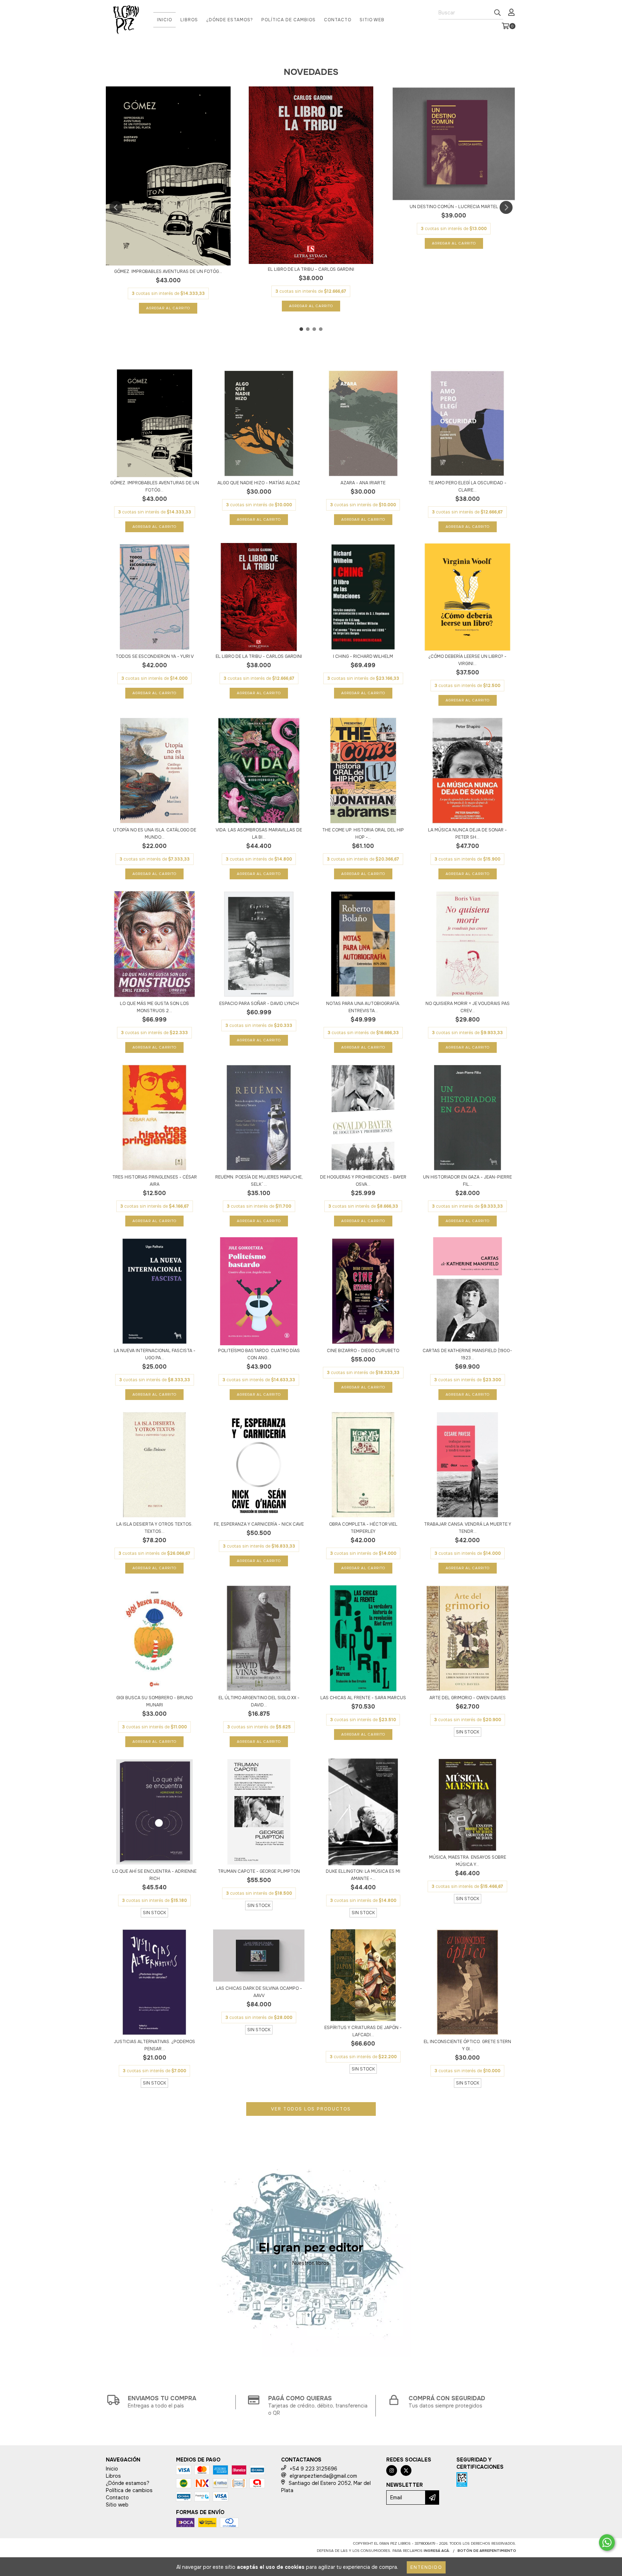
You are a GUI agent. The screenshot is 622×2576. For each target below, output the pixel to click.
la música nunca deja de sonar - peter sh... (467, 834)
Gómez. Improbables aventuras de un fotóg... (168, 271)
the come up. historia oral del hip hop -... (363, 834)
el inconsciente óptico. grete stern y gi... (467, 2045)
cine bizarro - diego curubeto (363, 1351)
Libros (189, 20)
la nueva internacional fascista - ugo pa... (155, 1354)
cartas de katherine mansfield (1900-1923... (467, 1354)
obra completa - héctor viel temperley (363, 1528)
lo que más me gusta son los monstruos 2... (154, 1007)
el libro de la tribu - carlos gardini (311, 269)
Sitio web (372, 20)
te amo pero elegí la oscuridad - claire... (467, 486)
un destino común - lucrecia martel (454, 207)
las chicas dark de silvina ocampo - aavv (259, 1992)
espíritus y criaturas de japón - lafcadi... (363, 2031)
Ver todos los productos (311, 2109)
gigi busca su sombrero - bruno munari (154, 1701)
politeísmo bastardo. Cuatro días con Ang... (259, 1354)
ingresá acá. (437, 2551)
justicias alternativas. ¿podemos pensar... (154, 2045)
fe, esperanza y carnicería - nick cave (259, 1524)
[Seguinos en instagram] (392, 2470)
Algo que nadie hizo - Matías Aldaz (259, 483)
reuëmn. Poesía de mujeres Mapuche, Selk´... (259, 1181)
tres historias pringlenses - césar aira (155, 1181)
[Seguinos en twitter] (406, 2470)
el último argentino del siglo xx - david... (259, 1701)
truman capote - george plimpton (259, 1871)
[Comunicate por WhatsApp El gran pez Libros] (607, 2543)
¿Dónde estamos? (230, 20)
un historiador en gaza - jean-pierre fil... (467, 1181)
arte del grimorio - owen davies (468, 1698)
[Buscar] (497, 13)
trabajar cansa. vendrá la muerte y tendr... (468, 1528)
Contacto (338, 20)
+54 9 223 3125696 (314, 2469)
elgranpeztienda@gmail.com (323, 2476)
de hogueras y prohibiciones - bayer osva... (363, 1181)
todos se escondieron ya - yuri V (155, 656)
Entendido (426, 2567)
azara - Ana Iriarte (363, 483)
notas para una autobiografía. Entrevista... (363, 1007)
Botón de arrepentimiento (487, 2551)
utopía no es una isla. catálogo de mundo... (155, 834)
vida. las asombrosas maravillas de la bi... (259, 834)
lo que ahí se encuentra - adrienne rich (154, 1875)
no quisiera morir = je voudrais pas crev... (468, 1007)
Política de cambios (289, 20)
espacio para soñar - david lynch (259, 1004)
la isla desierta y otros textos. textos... (154, 1528)
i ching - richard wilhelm (363, 656)
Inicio (164, 20)
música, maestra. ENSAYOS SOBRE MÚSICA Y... (468, 1861)
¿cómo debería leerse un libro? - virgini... (467, 660)
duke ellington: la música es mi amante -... (363, 1875)
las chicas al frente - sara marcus (363, 1698)
